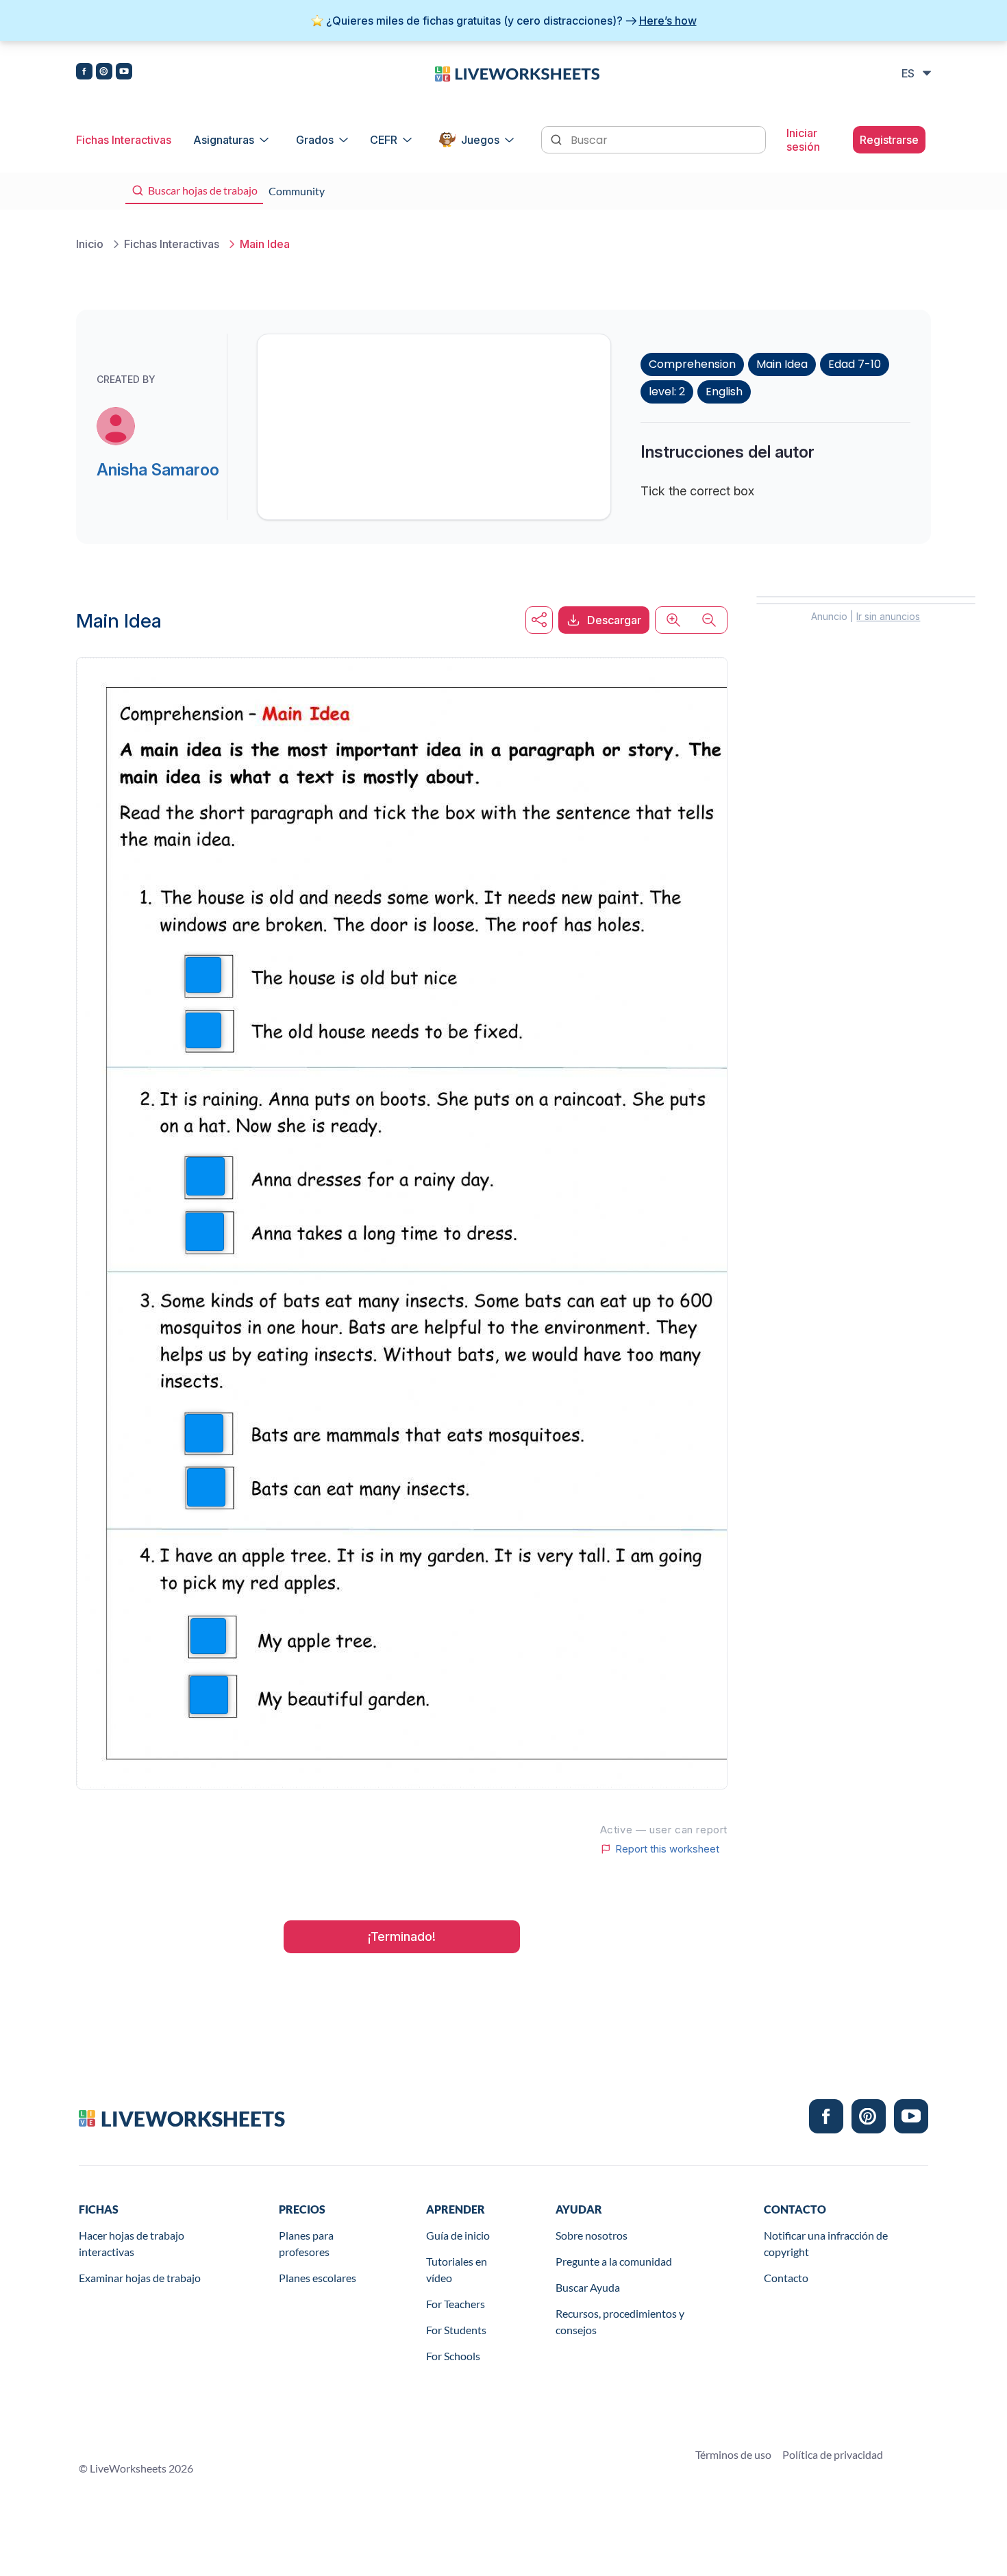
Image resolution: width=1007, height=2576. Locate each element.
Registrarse (889, 140)
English (724, 392)
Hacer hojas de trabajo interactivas (132, 2243)
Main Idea (782, 364)
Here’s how (668, 21)
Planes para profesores (306, 2243)
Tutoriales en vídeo (457, 2269)
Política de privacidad (833, 2454)
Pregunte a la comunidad (614, 2261)
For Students (456, 2330)
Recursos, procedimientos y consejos (620, 2321)
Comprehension (692, 364)
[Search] (558, 138)
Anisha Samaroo (158, 470)
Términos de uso (733, 2454)
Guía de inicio (458, 2235)
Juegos (480, 140)
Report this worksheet (667, 1849)
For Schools (453, 2356)
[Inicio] (517, 73)
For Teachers (456, 2304)
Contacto (786, 2278)
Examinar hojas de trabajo (140, 2278)
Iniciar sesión (803, 140)
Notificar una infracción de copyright (826, 2243)
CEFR (384, 140)
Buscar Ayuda (588, 2287)
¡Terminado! (402, 1936)
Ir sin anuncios (888, 616)
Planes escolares (318, 2278)
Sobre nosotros (592, 2235)
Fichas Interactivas (124, 140)
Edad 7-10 (855, 364)
